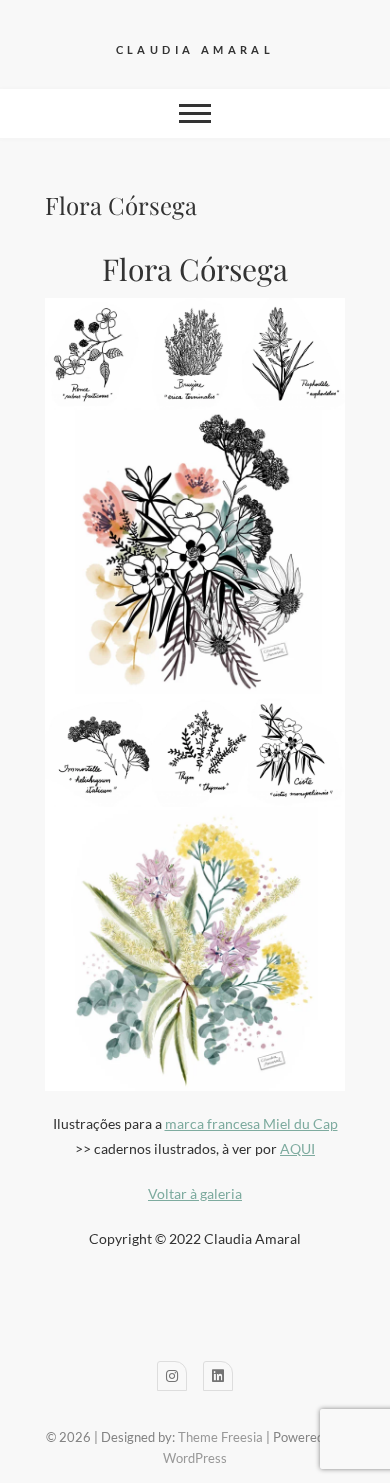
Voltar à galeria (195, 1193)
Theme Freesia (220, 1437)
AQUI (297, 1148)
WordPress (195, 1458)
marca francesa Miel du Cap (251, 1123)
